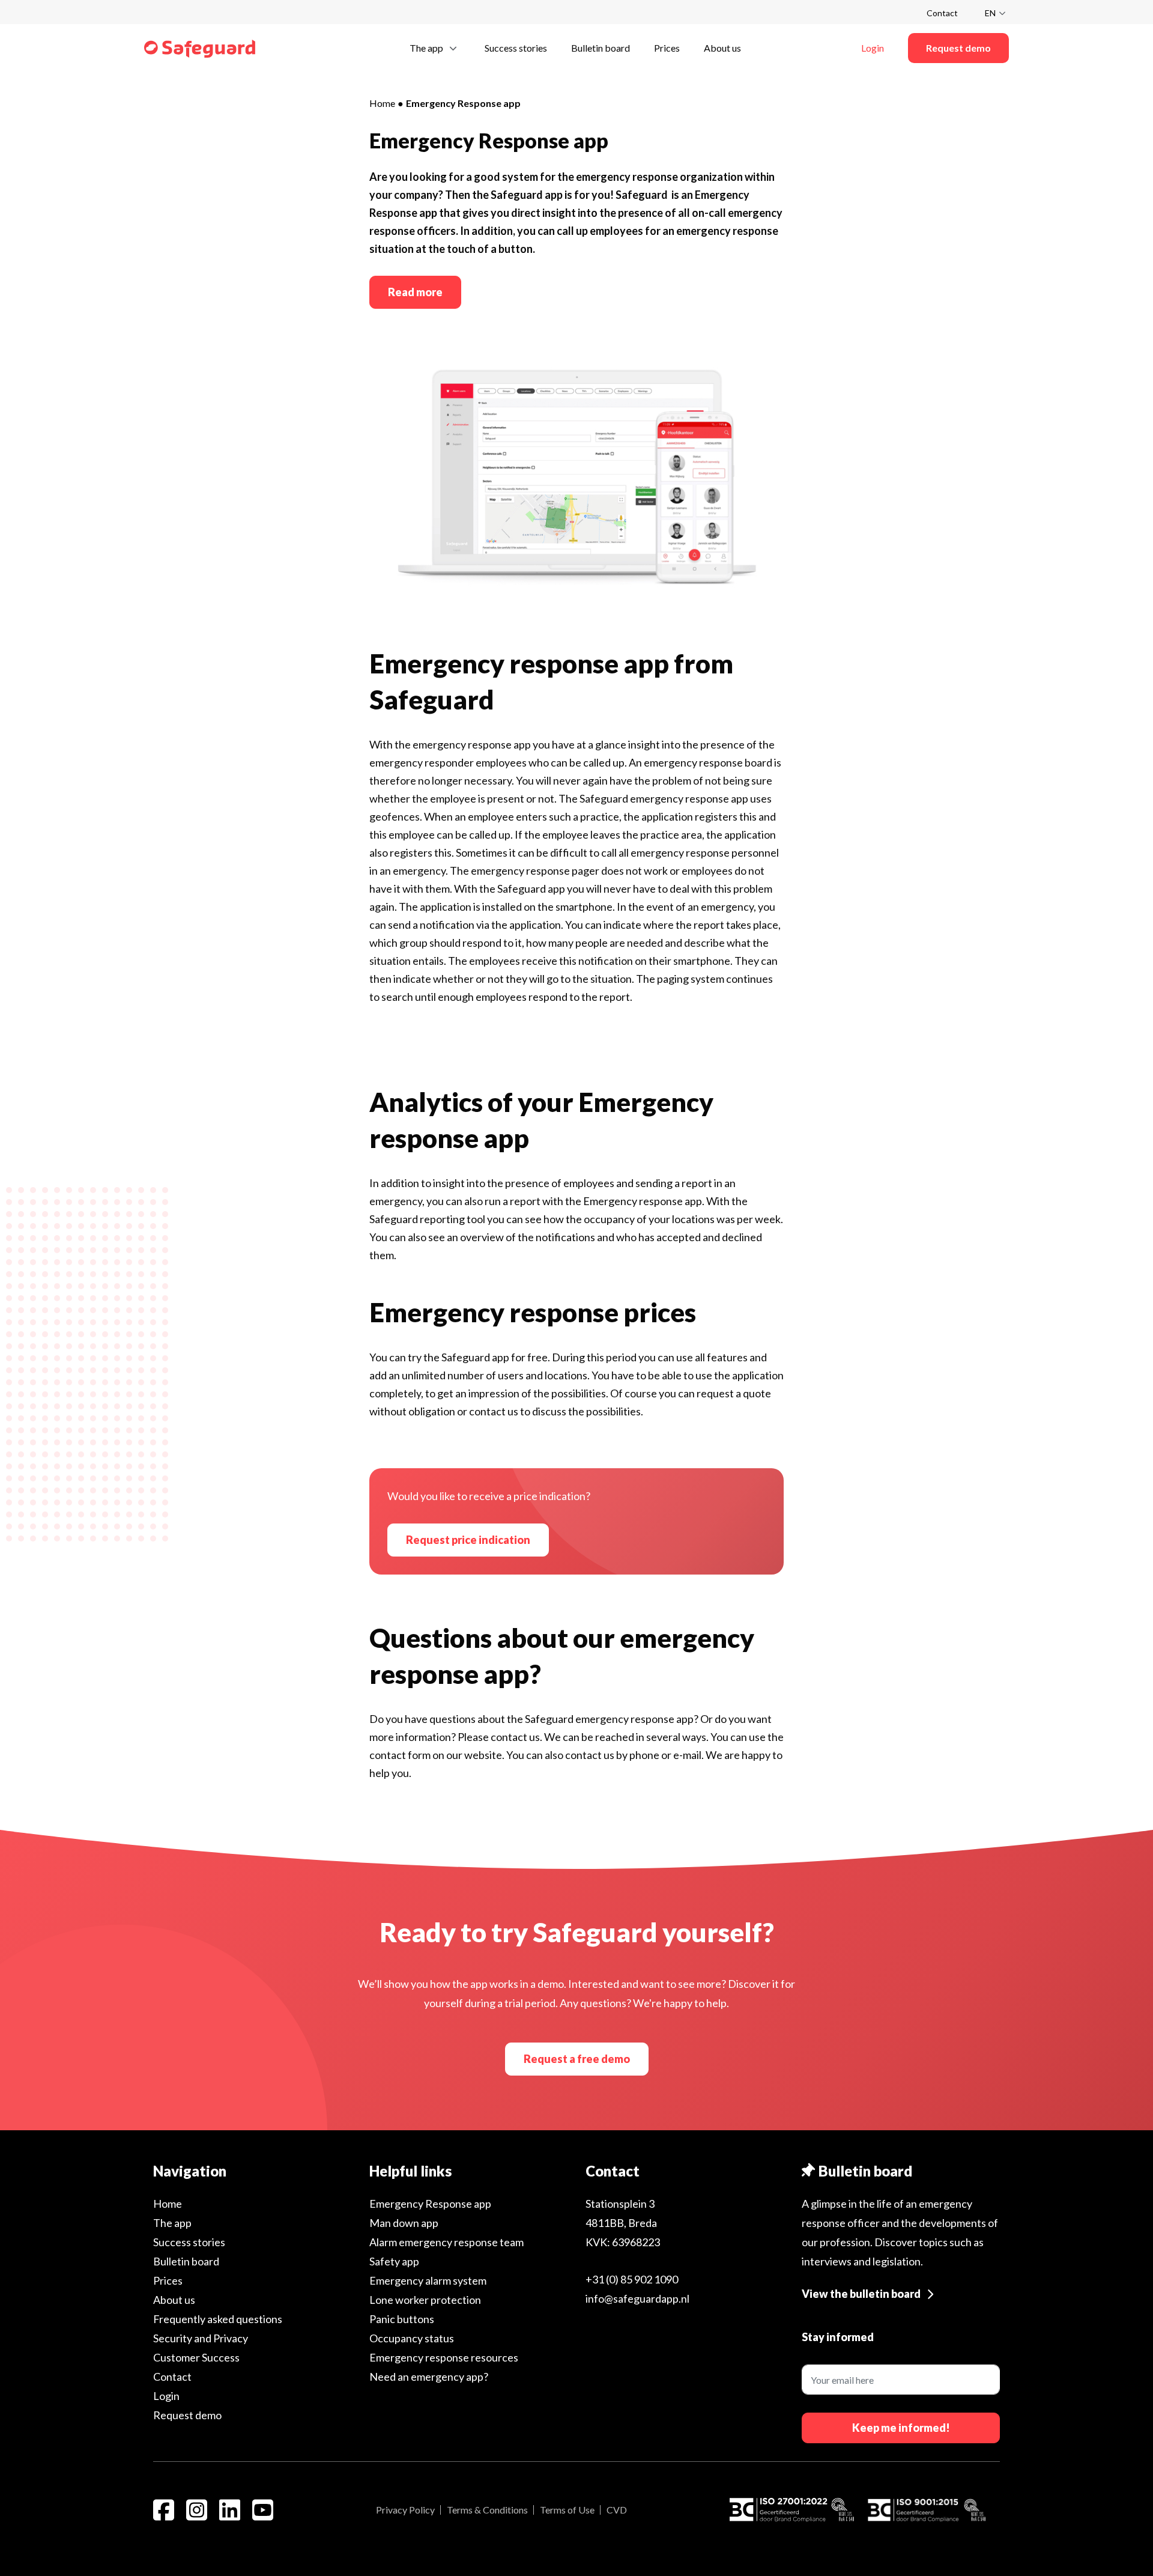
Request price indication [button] (468, 1540)
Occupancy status (412, 2338)
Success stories (189, 2242)
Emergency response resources (444, 2357)
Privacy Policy (405, 2510)
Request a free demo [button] (577, 2059)
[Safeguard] (200, 48)
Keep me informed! (901, 2428)
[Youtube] (263, 2510)
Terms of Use (567, 2510)
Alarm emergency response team (446, 2242)
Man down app (404, 2223)
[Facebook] (164, 2510)
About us (174, 2300)
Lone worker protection (425, 2300)
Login (166, 2396)
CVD (617, 2510)
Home (382, 103)
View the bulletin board (861, 2294)
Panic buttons (402, 2319)
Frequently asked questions (218, 2319)
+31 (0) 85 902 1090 (632, 2279)
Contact (942, 13)
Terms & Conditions (487, 2510)
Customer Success (196, 2357)
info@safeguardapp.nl (637, 2298)
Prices (168, 2280)
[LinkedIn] (230, 2510)
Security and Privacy (201, 2338)
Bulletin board (186, 2261)
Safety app (394, 2261)
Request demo (187, 2415)
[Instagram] (197, 2510)
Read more (415, 292)
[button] (435, 47)
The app (172, 2223)
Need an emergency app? (429, 2377)
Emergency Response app (430, 2204)
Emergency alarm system (428, 2280)
